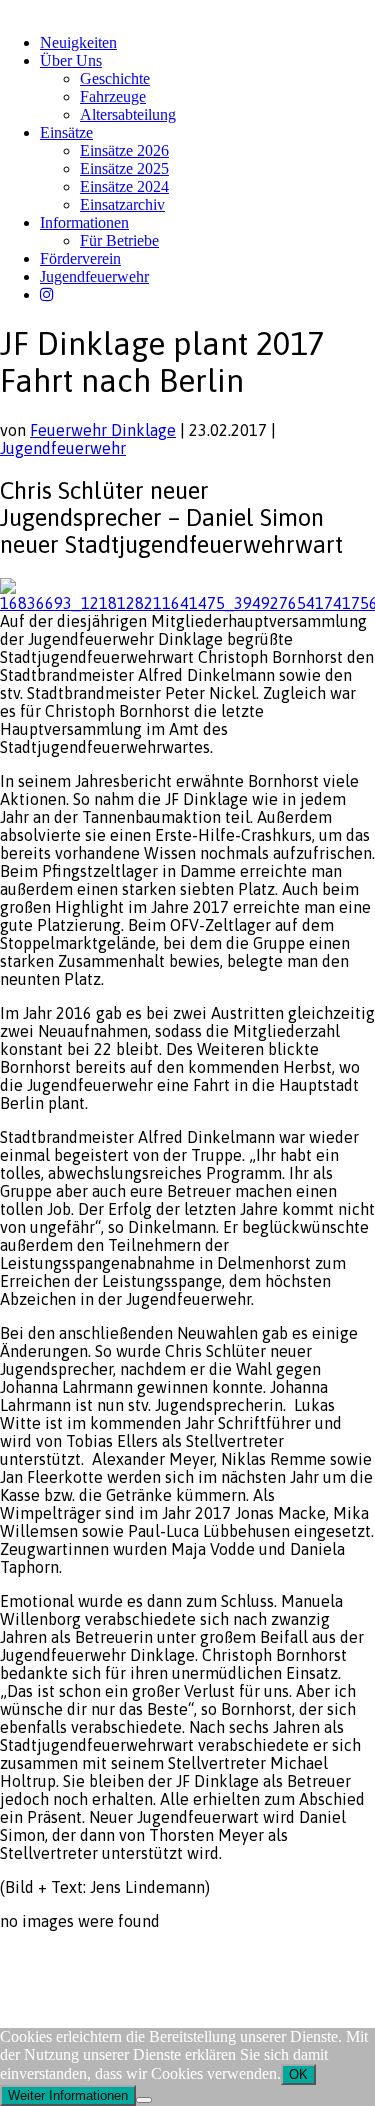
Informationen (84, 222)
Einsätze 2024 (124, 186)
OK (298, 2074)
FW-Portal (179, 1959)
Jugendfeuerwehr (94, 276)
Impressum (31, 1959)
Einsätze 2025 (124, 168)
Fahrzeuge (113, 96)
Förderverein (80, 258)
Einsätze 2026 (124, 150)
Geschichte (115, 78)
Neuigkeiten (78, 42)
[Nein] (144, 2100)
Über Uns (71, 60)
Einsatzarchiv (122, 204)
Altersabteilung (128, 114)
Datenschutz (106, 1959)
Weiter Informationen (68, 2095)
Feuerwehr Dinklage (103, 430)
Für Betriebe (119, 240)
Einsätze (66, 132)
